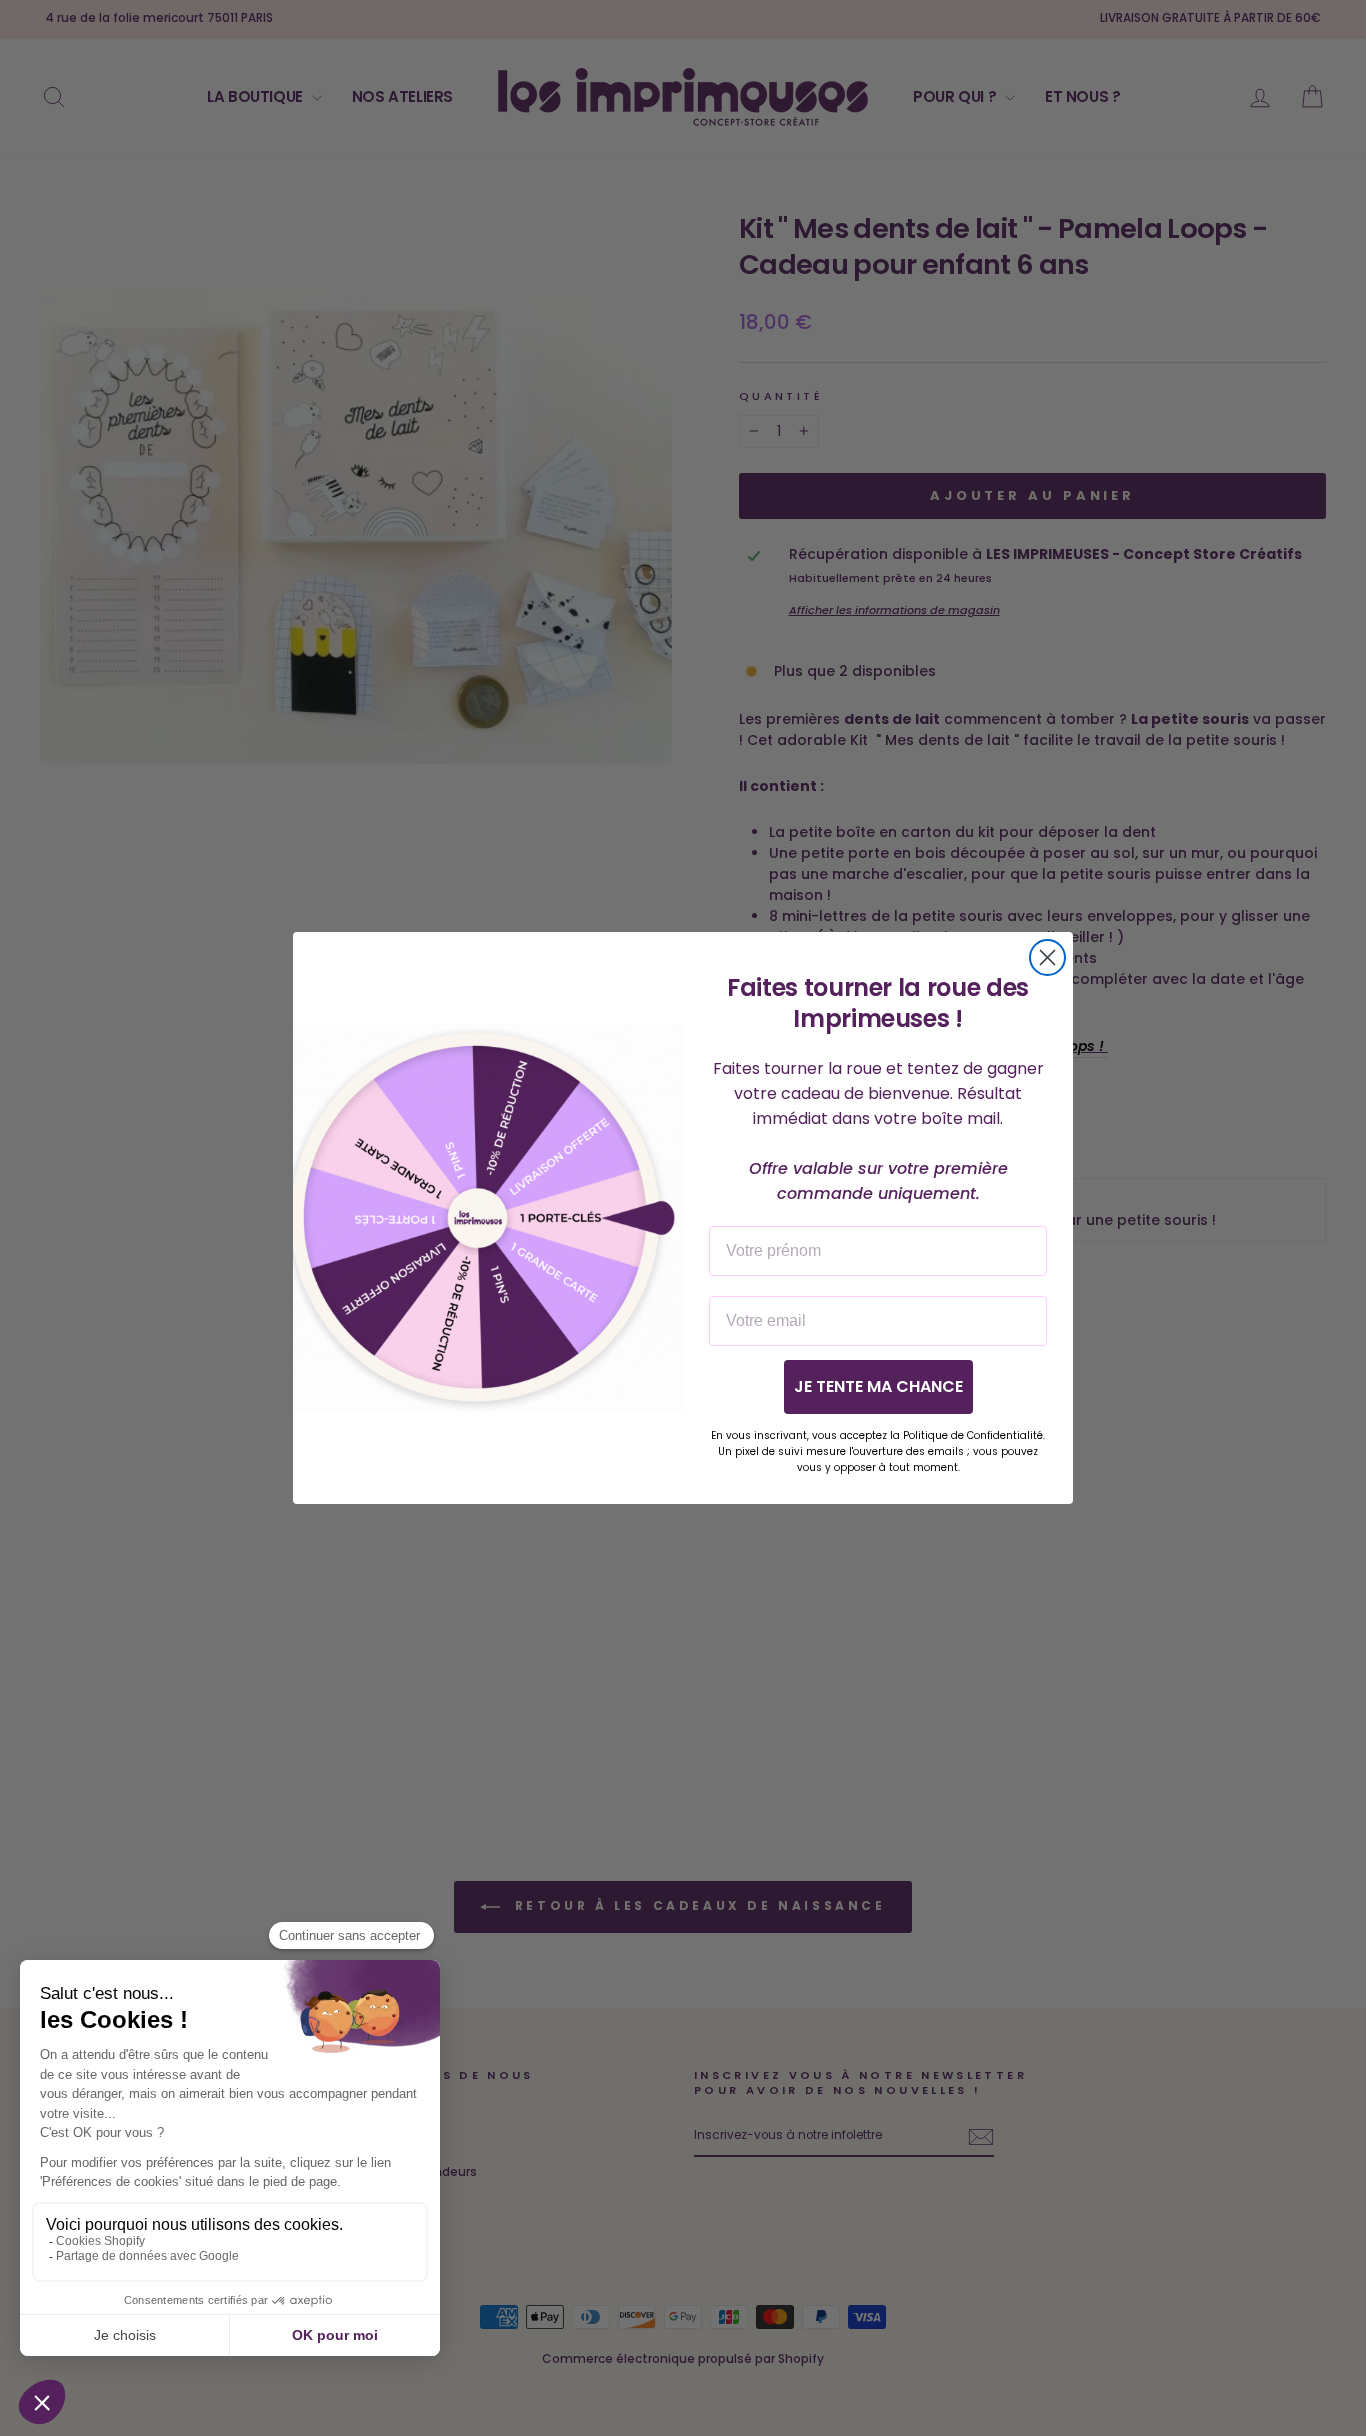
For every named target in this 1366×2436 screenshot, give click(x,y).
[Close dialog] (1047, 957)
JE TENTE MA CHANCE (878, 1386)
